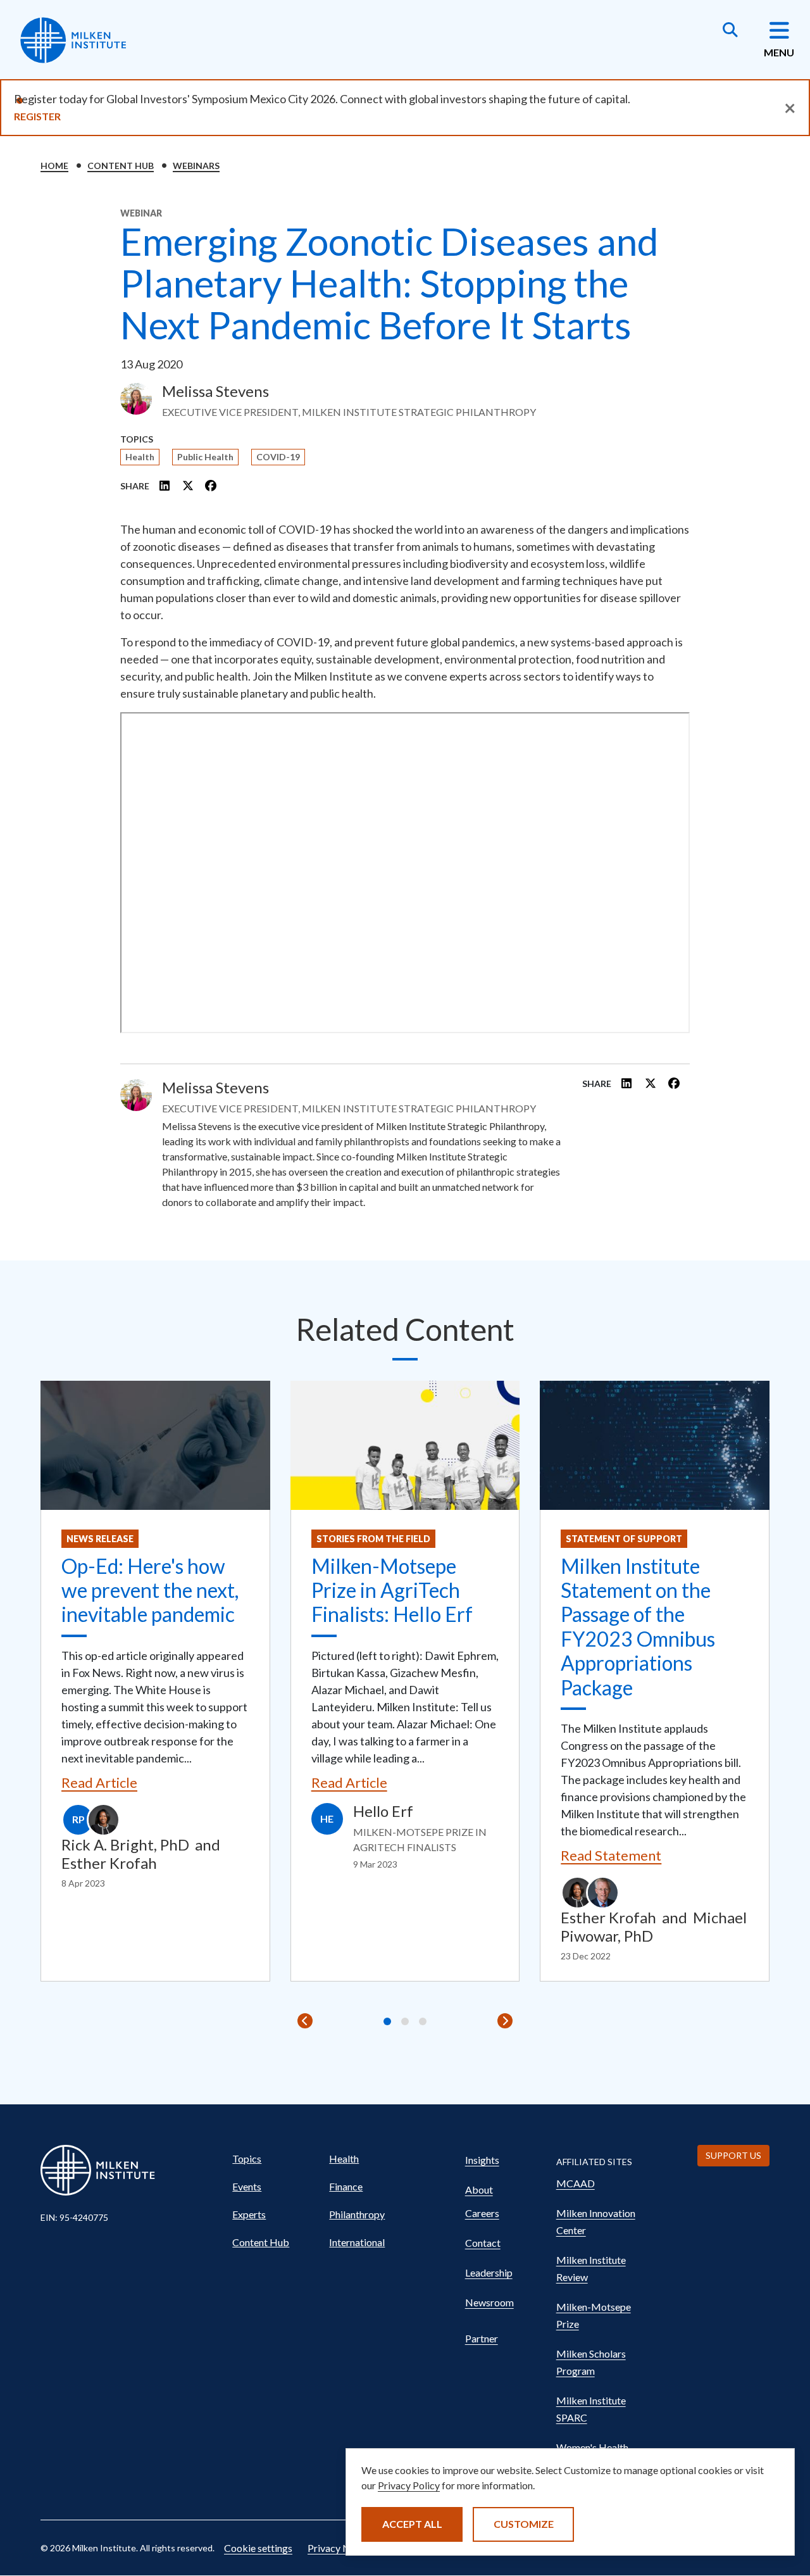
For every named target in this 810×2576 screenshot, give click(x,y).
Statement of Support (624, 1539)
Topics (247, 2158)
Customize (524, 2524)
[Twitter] (188, 486)
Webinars (196, 166)
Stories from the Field (373, 1539)
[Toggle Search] (730, 31)
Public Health (205, 457)
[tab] (387, 2021)
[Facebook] (211, 486)
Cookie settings (258, 2548)
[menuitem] (275, 2159)
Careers (482, 2213)
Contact (483, 2243)
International (357, 2242)
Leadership (489, 2272)
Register (37, 116)
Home (54, 166)
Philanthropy (357, 2214)
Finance (346, 2186)
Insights (482, 2160)
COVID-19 (278, 457)
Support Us (733, 2155)
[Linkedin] (165, 486)
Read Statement (611, 1855)
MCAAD (576, 2183)
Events (247, 2186)
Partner (482, 2338)
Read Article (99, 1782)
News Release (100, 1539)
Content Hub (121, 166)
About (479, 2190)
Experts (249, 2214)
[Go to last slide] (305, 2021)
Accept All (412, 2524)
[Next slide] (505, 2021)
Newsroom (489, 2302)
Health (140, 457)
